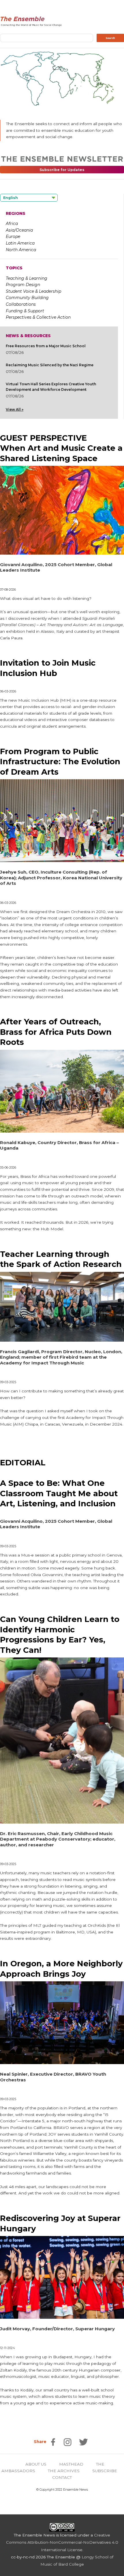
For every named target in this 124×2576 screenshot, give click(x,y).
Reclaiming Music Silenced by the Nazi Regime (50, 365)
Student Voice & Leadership (33, 291)
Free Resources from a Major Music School (46, 346)
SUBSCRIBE (105, 2471)
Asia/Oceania (19, 230)
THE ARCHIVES (64, 2471)
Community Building (27, 298)
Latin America (20, 243)
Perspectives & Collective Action (38, 317)
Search (110, 38)
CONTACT (62, 2477)
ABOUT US (36, 2464)
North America (21, 250)
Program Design (23, 285)
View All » (15, 409)
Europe (13, 236)
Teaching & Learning (27, 278)
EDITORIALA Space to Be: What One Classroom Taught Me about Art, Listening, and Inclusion (59, 1483)
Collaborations (21, 304)
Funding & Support (25, 311)
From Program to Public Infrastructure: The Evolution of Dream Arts (60, 762)
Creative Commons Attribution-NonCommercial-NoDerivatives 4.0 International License (62, 2542)
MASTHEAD (71, 2464)
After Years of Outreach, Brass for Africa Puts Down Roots (56, 1032)
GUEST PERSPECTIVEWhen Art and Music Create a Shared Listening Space (61, 448)
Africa (12, 224)
